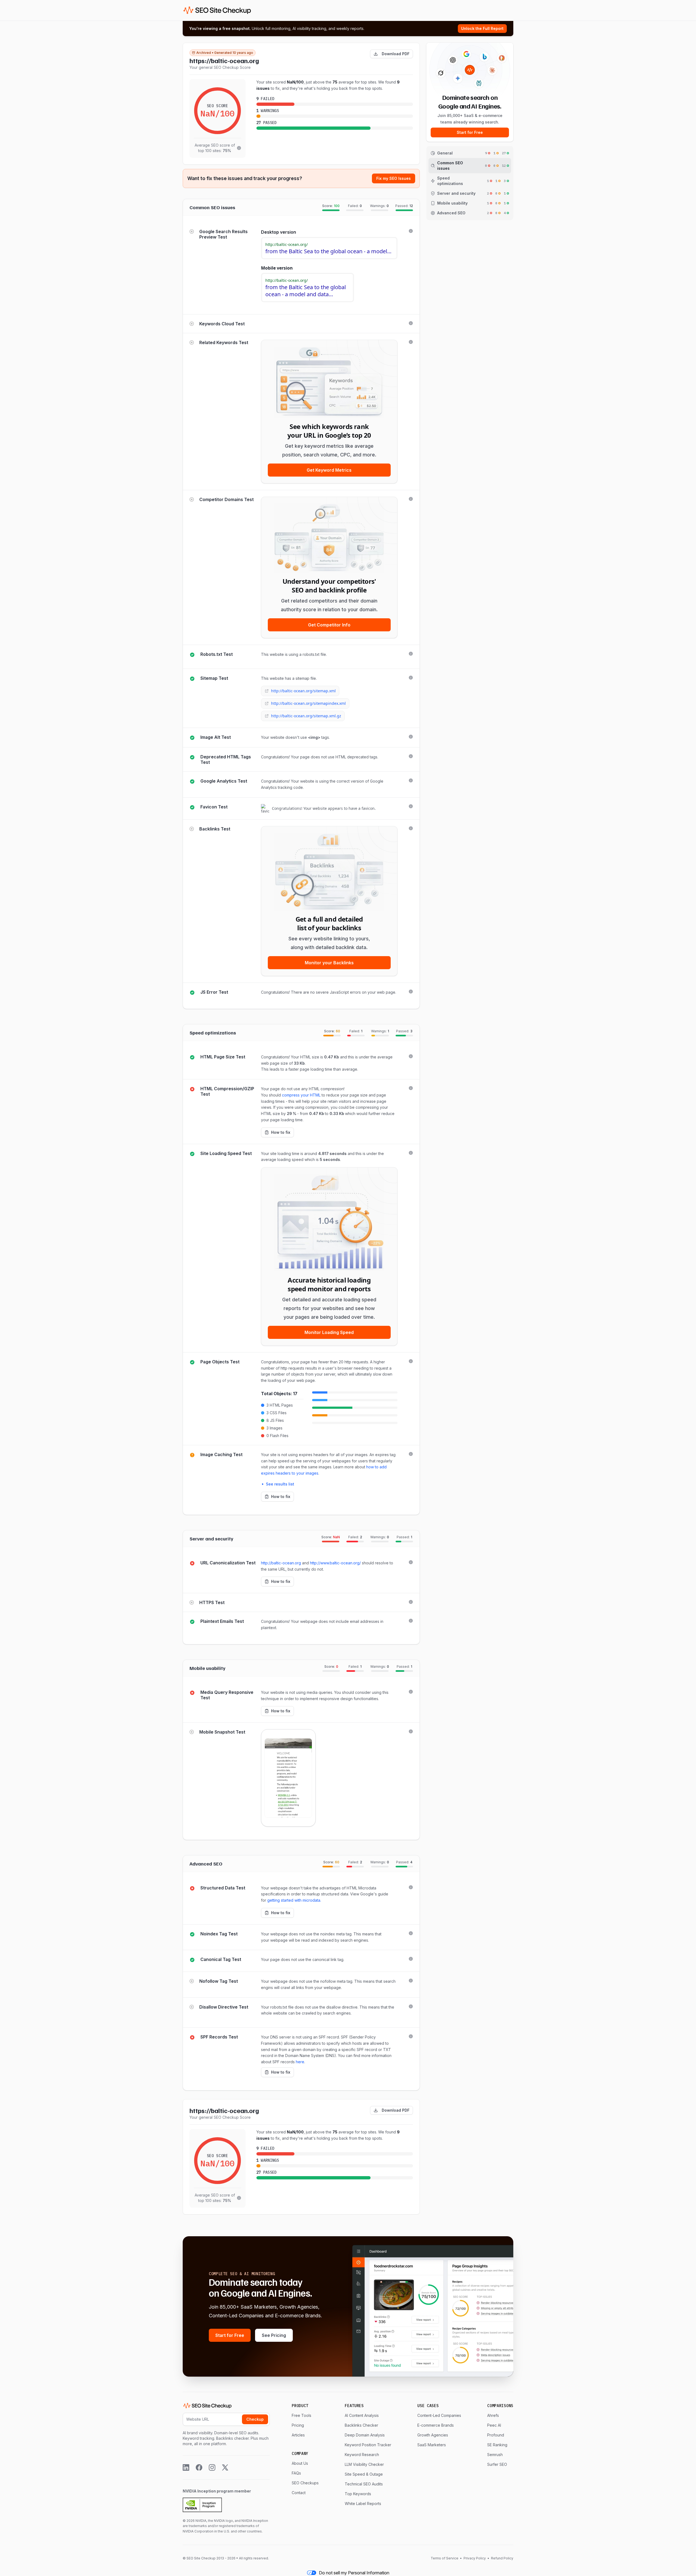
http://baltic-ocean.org (281, 1563)
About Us (300, 2463)
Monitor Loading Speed (329, 1332)
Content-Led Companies (439, 2415)
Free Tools (302, 2415)
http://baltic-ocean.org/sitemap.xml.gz (306, 716)
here (300, 2062)
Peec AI (494, 2425)
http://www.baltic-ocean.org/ (335, 1563)
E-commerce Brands (436, 2425)
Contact (299, 2493)
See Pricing (274, 2335)
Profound (496, 2435)
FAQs (296, 2473)
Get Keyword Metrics (329, 470)
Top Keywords (358, 2494)
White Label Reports (363, 2504)
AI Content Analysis (362, 2415)
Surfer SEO (497, 2464)
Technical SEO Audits (364, 2484)
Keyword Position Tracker (368, 2445)
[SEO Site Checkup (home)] (217, 10)
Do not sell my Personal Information (354, 2573)
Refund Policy (502, 2558)
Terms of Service (445, 2558)
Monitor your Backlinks (329, 963)
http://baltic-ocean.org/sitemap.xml (303, 691)
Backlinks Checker (361, 2425)
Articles (298, 2435)
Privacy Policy (475, 2558)
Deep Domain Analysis (365, 2435)
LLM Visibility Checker (364, 2464)
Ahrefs (493, 2415)
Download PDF (396, 54)
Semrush (495, 2455)
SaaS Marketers (432, 2445)
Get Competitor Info (329, 625)
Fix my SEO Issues (394, 178)
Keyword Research (362, 2455)
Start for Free (470, 132)
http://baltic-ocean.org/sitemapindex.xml (308, 703)
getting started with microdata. (294, 1900)
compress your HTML (301, 1095)
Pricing (298, 2425)
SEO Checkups (305, 2483)
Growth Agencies (433, 2435)
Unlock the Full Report (482, 28)
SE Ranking (497, 2445)
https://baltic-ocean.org (224, 60)
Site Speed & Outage (364, 2474)
